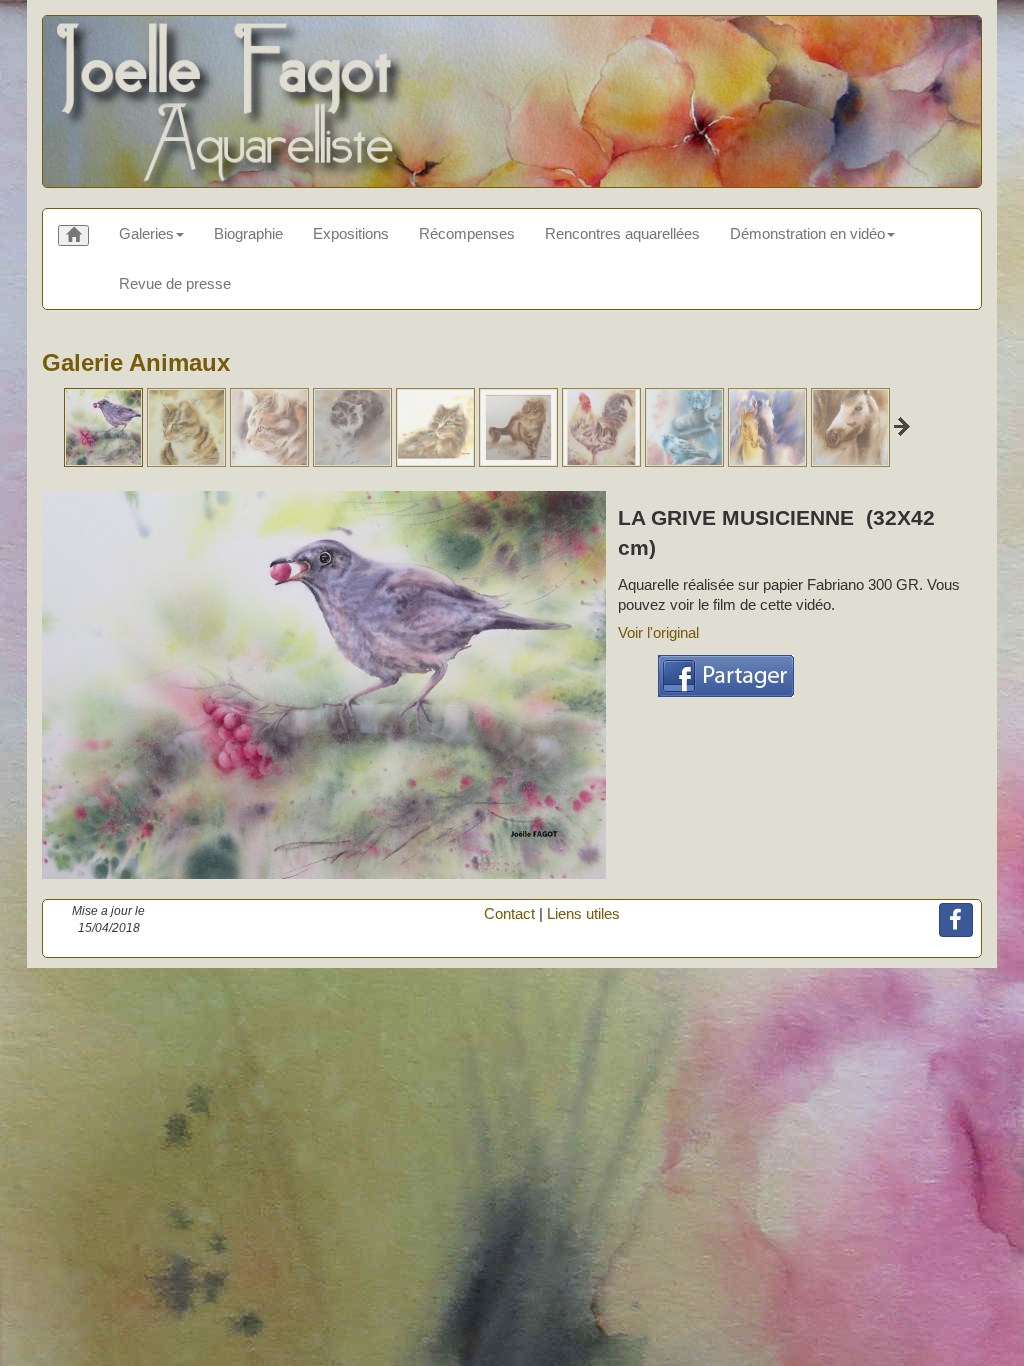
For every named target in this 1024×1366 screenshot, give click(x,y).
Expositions (351, 233)
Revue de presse (175, 283)
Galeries (146, 233)
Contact (509, 913)
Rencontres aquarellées (622, 233)
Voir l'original (658, 632)
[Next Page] (902, 426)
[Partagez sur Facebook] (725, 673)
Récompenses (467, 233)
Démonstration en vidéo (807, 233)
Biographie (248, 233)
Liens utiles (583, 913)
